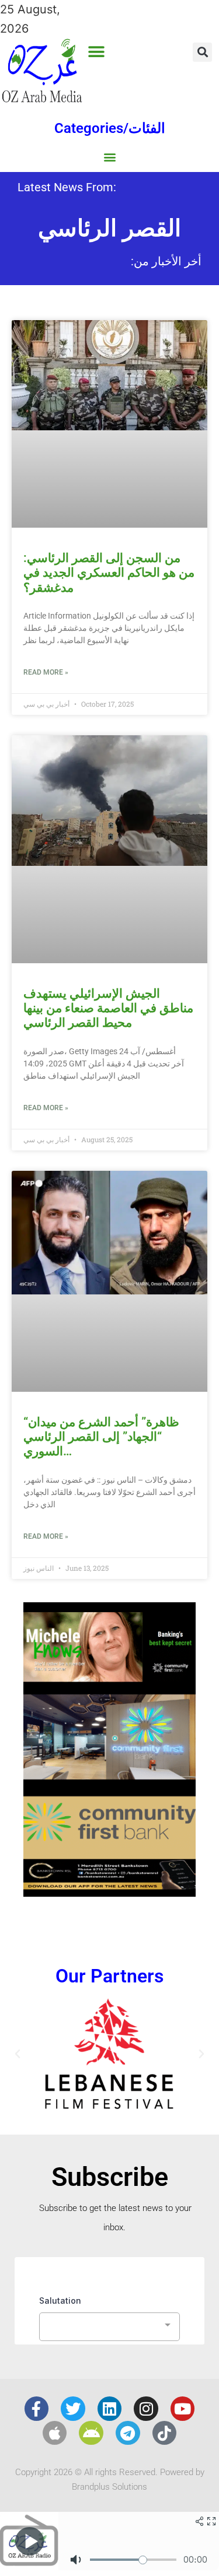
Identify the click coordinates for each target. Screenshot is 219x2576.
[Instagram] (146, 2409)
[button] (97, 52)
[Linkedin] (110, 2409)
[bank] (109, 1893)
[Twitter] (73, 2409)
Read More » (46, 672)
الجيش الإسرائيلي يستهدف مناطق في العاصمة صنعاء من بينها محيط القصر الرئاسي (108, 1008)
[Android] (91, 2433)
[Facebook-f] (37, 2409)
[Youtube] (183, 2409)
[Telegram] (128, 2433)
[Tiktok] (165, 2433)
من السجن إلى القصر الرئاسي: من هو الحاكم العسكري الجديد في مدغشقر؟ (109, 573)
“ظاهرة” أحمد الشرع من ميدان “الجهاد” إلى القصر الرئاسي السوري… (101, 1437)
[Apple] (55, 2433)
